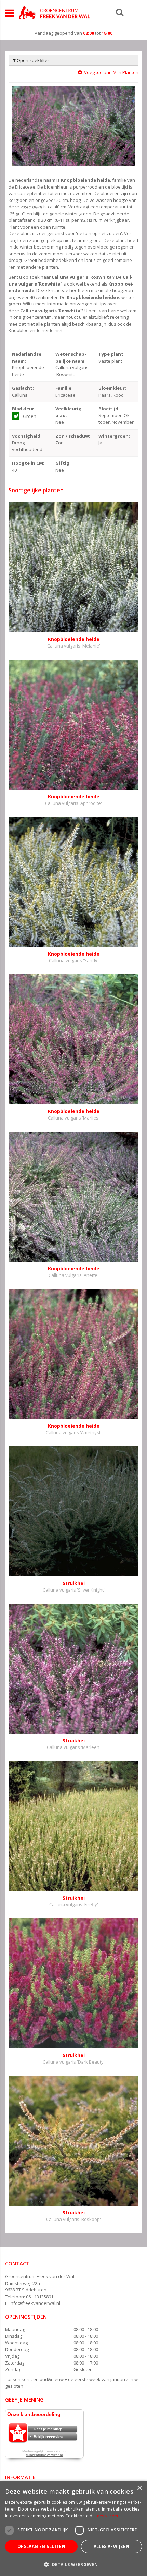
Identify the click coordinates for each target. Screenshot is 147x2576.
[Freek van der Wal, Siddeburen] (54, 12)
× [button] (139, 2488)
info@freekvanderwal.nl (35, 2303)
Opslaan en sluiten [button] (41, 2546)
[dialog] (73, 2528)
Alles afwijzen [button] (112, 2546)
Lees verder (107, 2516)
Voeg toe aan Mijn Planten (111, 72)
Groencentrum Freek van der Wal (40, 2276)
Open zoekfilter (32, 60)
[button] (73, 2564)
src (120, 12)
